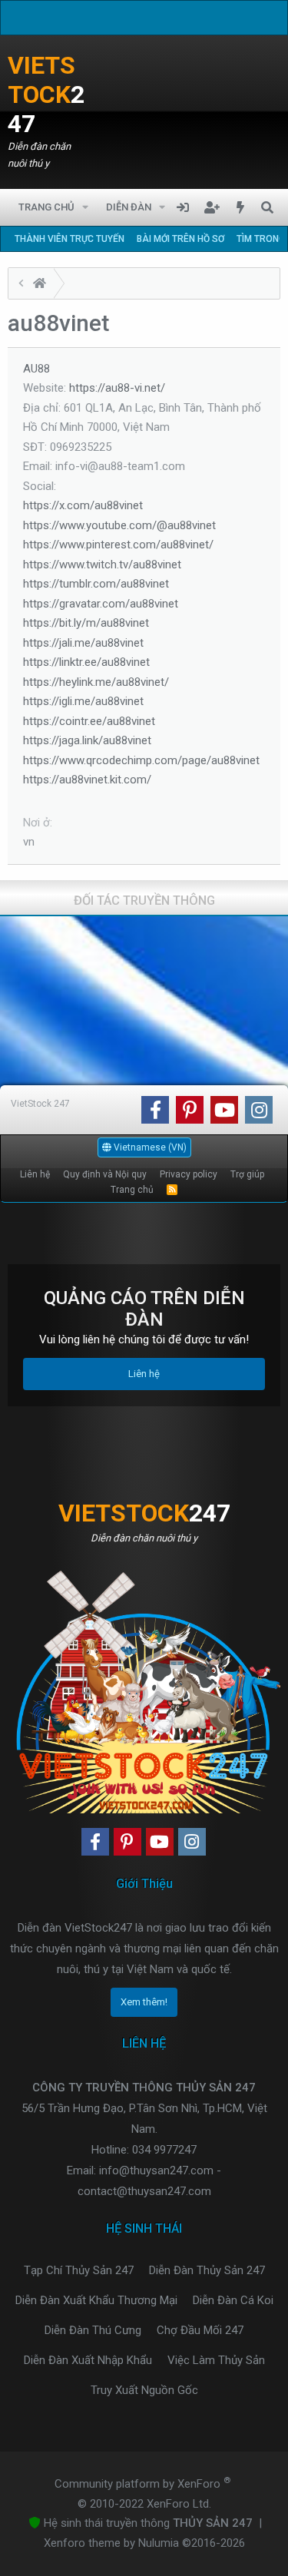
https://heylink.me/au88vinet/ (96, 682)
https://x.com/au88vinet (83, 505)
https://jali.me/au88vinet (83, 643)
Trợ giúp (247, 1174)
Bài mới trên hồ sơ (180, 239)
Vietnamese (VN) (149, 1147)
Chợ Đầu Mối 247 (200, 2330)
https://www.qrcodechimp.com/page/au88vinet (141, 760)
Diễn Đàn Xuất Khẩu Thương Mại (96, 2300)
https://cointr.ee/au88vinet (89, 721)
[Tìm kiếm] (267, 207)
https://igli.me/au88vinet (83, 701)
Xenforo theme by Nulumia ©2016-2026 (144, 2543)
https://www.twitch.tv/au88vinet (102, 565)
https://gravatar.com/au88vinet (101, 604)
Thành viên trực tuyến (70, 239)
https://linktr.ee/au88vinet (86, 662)
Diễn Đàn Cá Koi (233, 2300)
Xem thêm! (144, 2002)
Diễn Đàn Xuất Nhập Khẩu (88, 2360)
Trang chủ (46, 207)
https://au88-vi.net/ (117, 388)
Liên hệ (35, 1174)
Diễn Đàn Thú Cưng (93, 2330)
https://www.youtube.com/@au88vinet (119, 525)
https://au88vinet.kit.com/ (87, 780)
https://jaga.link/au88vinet (87, 740)
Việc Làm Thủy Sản (216, 2360)
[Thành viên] (40, 285)
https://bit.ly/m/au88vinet (86, 623)
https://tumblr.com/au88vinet (96, 584)
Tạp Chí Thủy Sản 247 (79, 2270)
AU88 (36, 369)
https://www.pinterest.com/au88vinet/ (118, 545)
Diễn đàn (129, 207)
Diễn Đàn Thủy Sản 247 (207, 2270)
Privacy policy (189, 1174)
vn (29, 842)
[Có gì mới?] (241, 207)
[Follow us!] (155, 1110)
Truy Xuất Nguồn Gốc (144, 2390)
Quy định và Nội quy (105, 1174)
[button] (86, 207)
